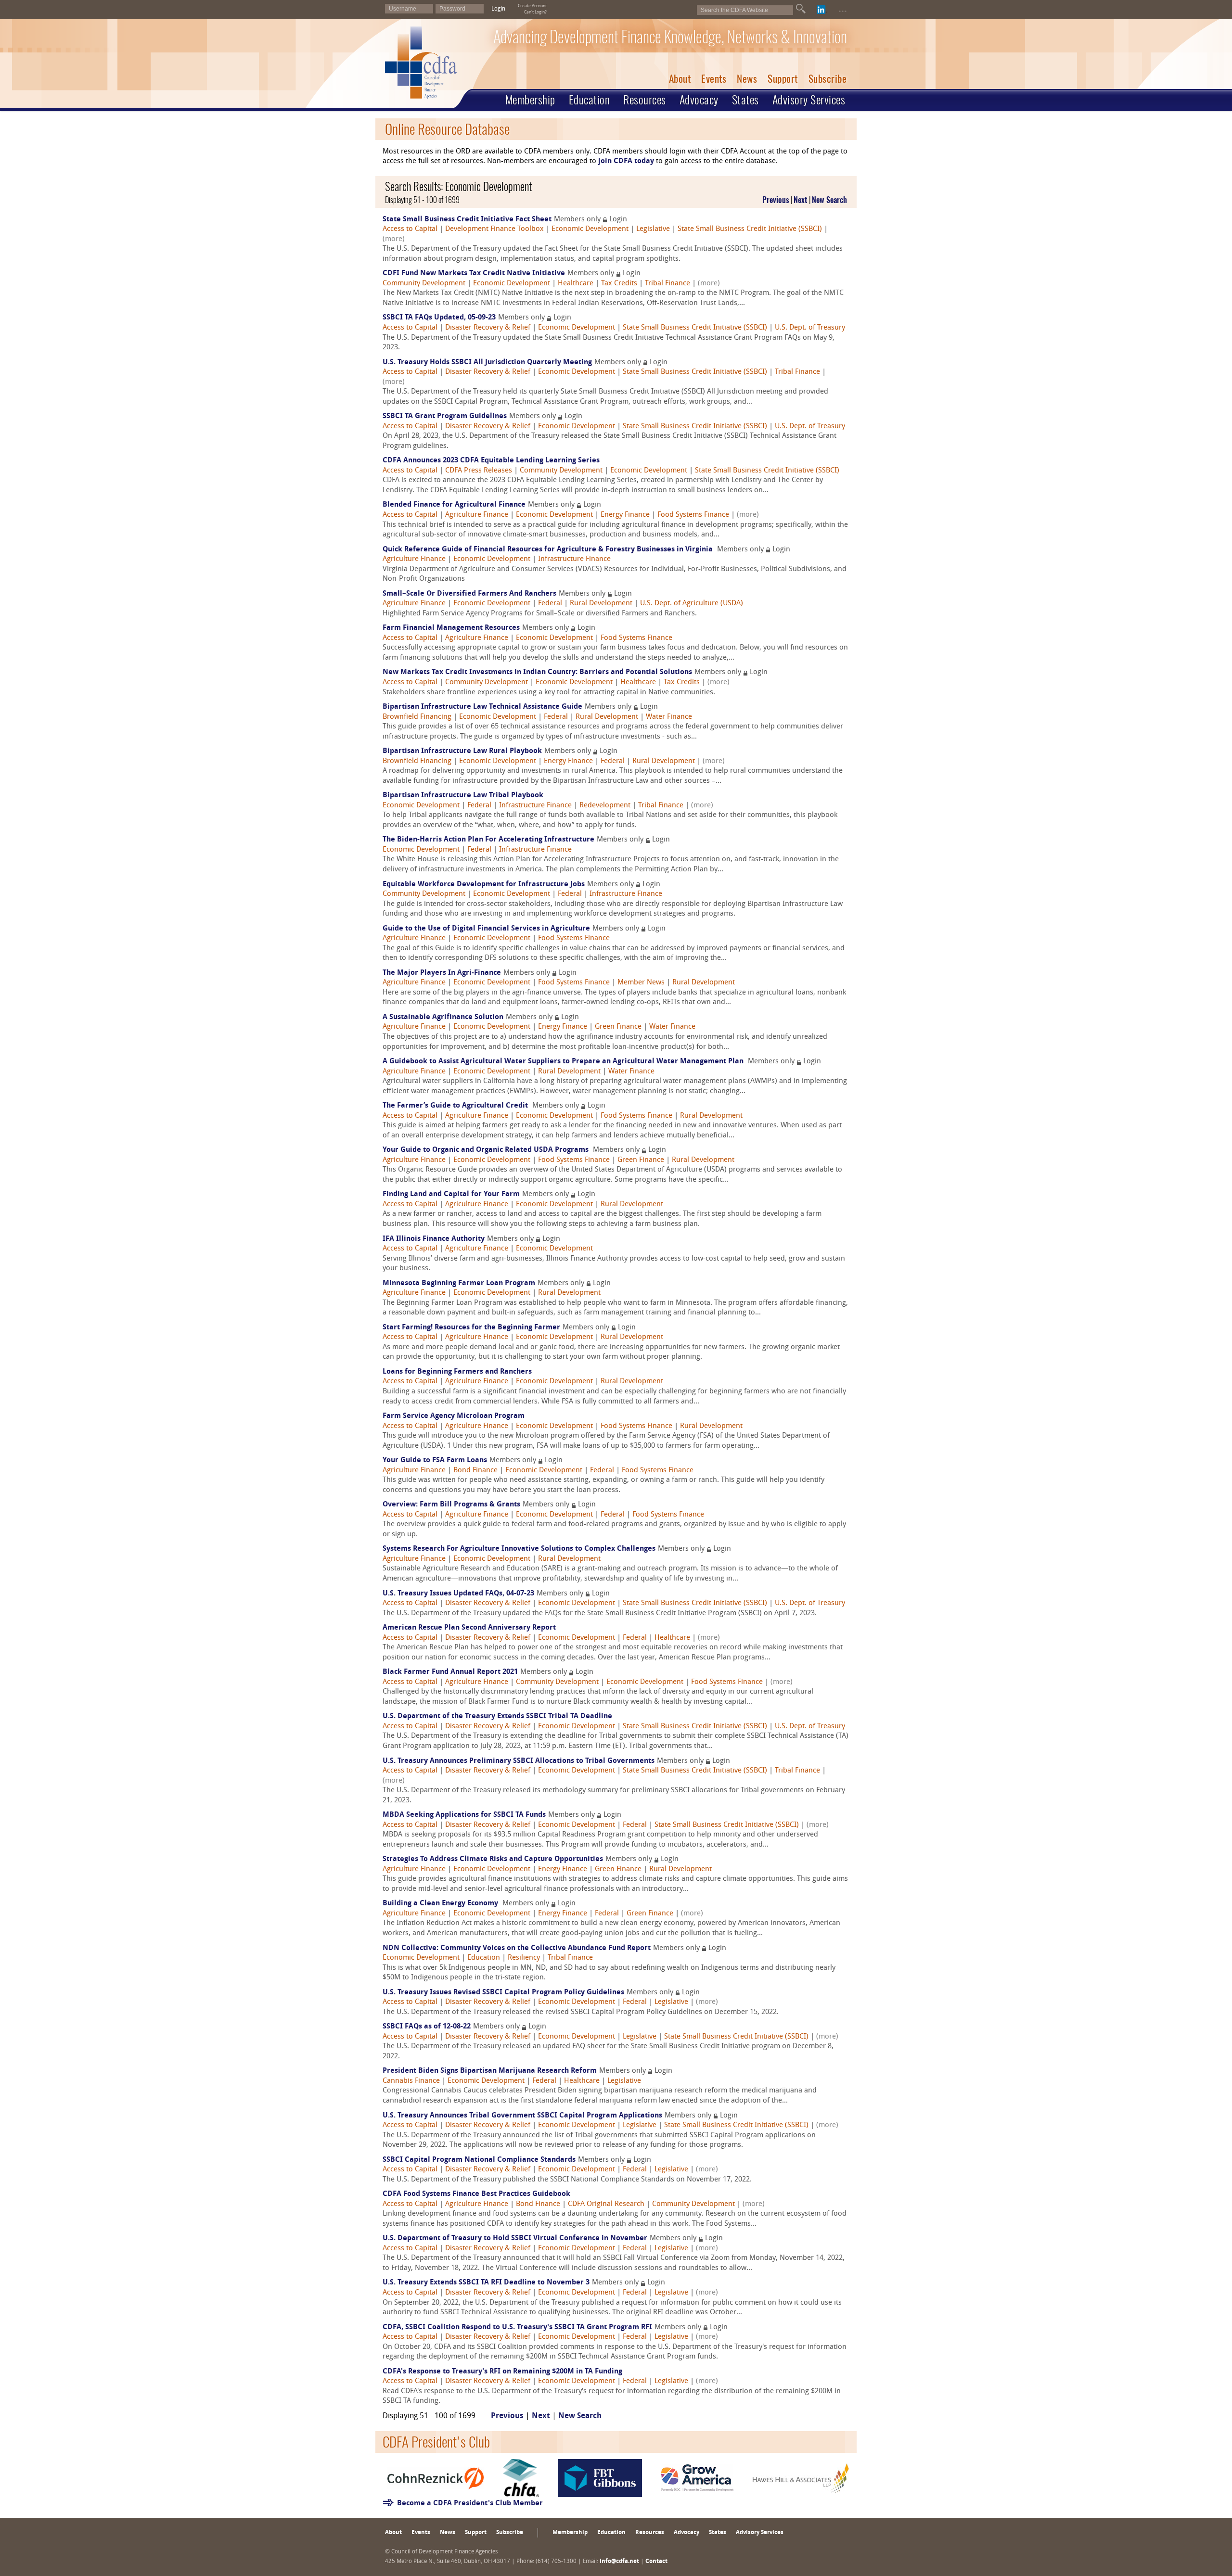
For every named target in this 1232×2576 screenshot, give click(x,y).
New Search (829, 200)
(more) (394, 239)
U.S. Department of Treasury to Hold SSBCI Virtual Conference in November (515, 2238)
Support (783, 79)
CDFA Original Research (606, 2204)
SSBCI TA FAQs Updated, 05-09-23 (439, 318)
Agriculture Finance (477, 515)
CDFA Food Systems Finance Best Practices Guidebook (476, 2194)
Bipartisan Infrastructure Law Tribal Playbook (463, 796)
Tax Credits (619, 284)
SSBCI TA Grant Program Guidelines (445, 416)
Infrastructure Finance (574, 559)
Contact (656, 2562)
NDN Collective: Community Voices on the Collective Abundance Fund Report (517, 1948)
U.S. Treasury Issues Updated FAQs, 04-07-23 (458, 1594)
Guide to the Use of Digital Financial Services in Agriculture (486, 929)
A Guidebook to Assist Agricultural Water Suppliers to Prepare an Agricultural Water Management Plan (564, 1062)
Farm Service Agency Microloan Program (454, 1416)
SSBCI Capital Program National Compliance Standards (479, 2160)
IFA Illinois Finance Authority (434, 1239)
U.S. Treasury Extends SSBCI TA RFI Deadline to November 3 (486, 2283)
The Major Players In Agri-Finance (442, 973)
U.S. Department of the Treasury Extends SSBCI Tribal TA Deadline (497, 1716)
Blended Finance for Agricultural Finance (454, 505)
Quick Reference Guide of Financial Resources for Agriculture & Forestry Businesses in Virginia (549, 550)
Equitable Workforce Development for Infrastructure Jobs (484, 885)
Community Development (424, 284)
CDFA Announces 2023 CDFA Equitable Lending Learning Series (491, 461)
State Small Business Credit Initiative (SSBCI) (750, 229)
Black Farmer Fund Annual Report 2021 (450, 1672)
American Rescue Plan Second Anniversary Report (469, 1628)
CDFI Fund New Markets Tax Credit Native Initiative (474, 274)
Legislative (653, 229)
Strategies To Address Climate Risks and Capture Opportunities (493, 1859)
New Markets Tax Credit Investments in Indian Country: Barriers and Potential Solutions (537, 672)
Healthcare (576, 284)
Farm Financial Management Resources (451, 628)
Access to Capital (410, 229)
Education (590, 100)
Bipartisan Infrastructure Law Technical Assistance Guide (482, 707)
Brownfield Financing (417, 717)
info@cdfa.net (619, 2562)
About (680, 79)
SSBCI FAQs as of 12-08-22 (427, 2027)
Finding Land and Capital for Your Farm (451, 1194)
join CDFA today (626, 161)
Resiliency (524, 1958)
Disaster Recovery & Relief (488, 328)
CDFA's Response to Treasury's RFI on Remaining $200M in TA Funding (502, 2372)
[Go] (801, 9)
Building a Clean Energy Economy (441, 1904)
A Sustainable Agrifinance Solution (443, 1017)
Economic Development (590, 229)
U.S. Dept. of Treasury (810, 328)
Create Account (532, 6)
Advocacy (699, 100)
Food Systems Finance (693, 515)
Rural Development (601, 604)
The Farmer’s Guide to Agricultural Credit (456, 1106)
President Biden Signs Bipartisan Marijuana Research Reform (490, 2071)
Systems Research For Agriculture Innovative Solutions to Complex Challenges (519, 1549)
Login (498, 9)
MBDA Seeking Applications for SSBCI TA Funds (464, 1815)
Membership (530, 100)
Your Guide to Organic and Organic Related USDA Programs (487, 1150)
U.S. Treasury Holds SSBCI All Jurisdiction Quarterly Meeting (487, 363)
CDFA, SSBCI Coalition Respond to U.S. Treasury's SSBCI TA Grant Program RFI (517, 2327)
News (747, 79)
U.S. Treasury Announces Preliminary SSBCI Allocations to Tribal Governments (519, 1761)
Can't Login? (535, 12)
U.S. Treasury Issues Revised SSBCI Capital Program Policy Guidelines (503, 1993)
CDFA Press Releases (479, 471)
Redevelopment (605, 806)
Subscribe (828, 79)
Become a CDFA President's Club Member (470, 2504)
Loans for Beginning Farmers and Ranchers (457, 1372)
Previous (776, 200)
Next (801, 200)
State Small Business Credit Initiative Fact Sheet (467, 220)
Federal (550, 604)
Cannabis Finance (411, 2081)
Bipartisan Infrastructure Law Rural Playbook (462, 751)
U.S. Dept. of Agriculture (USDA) (692, 604)
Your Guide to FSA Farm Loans (435, 1460)
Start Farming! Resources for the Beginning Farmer (471, 1328)
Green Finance (618, 1027)
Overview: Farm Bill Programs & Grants (451, 1505)
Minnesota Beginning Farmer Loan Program (459, 1283)
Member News (641, 983)
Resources (645, 100)
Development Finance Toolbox (494, 229)
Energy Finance (625, 515)
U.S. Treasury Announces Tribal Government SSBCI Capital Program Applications (522, 2116)
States (745, 100)
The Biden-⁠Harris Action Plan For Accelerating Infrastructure (488, 840)
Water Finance (669, 717)
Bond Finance (475, 1471)
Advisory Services (809, 100)
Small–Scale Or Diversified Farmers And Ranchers (469, 594)
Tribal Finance (667, 284)
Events (714, 79)
